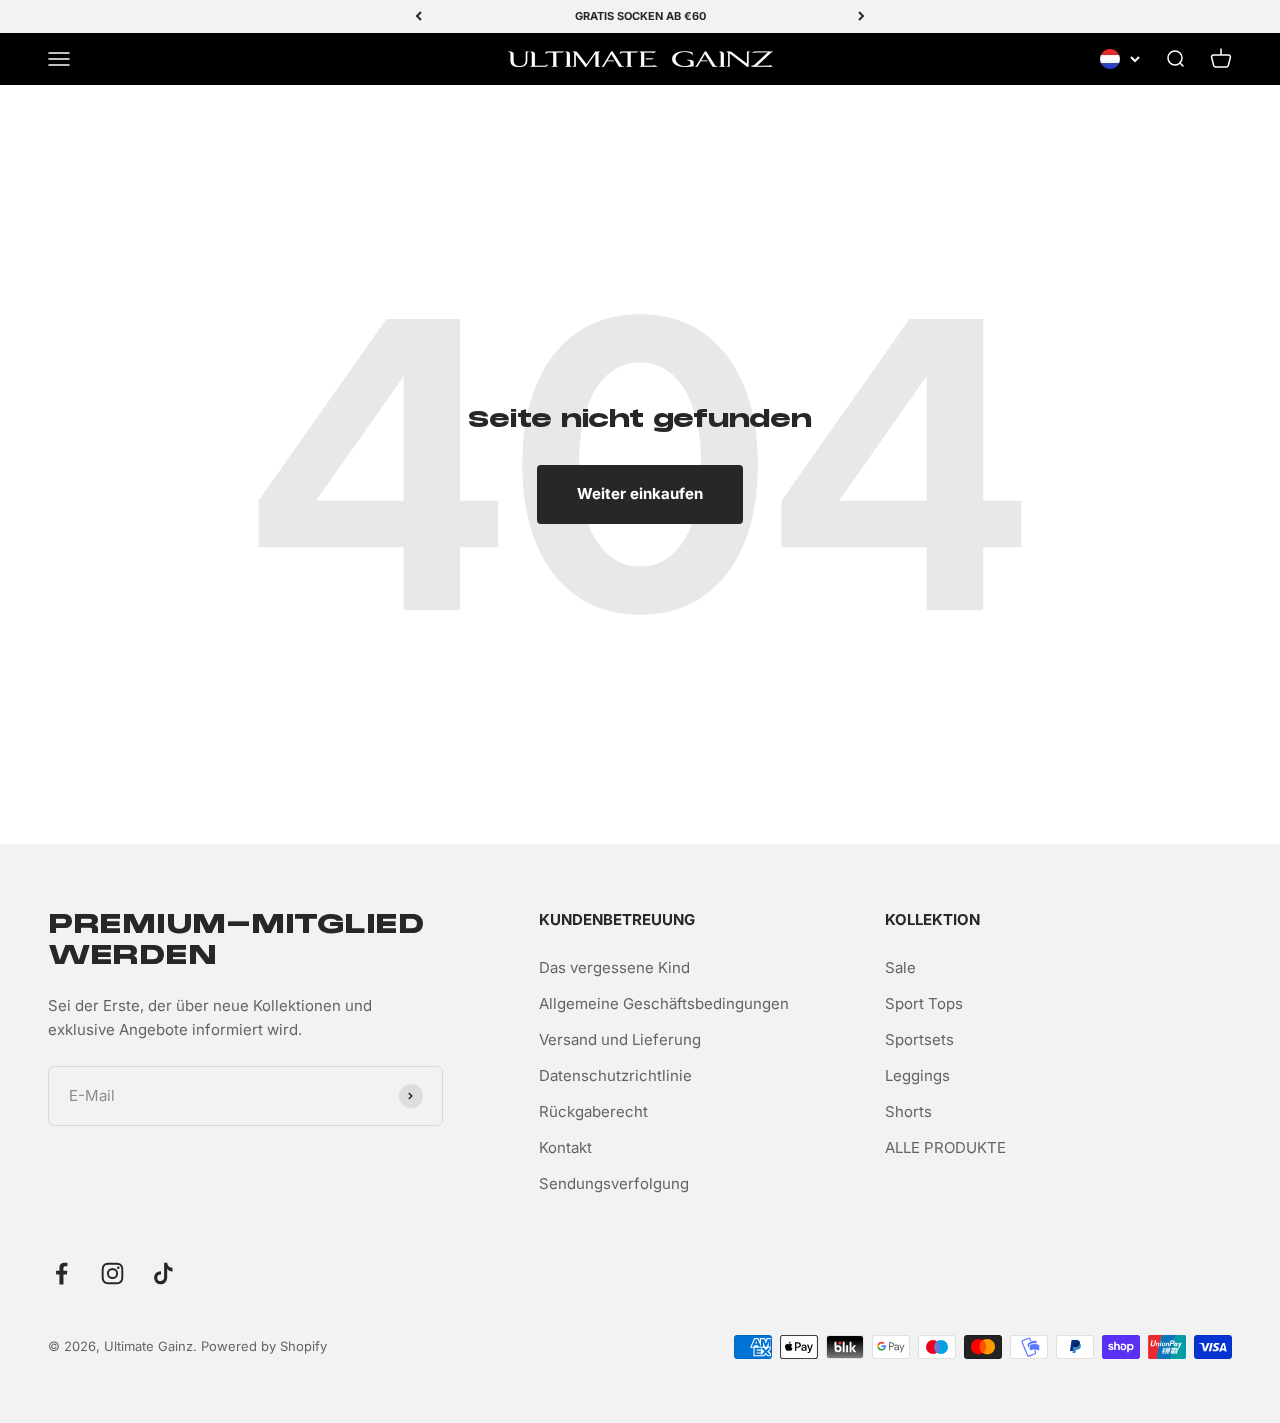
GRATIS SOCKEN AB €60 (640, 16)
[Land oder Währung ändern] (1120, 59)
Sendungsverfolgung (614, 1183)
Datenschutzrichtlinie (615, 1075)
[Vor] (861, 16)
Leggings (917, 1075)
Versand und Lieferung (620, 1039)
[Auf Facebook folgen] (61, 1273)
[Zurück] (418, 16)
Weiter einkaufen (640, 493)
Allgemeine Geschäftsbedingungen (664, 1003)
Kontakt (565, 1147)
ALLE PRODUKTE (945, 1147)
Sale (900, 967)
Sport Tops (924, 1003)
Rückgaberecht (593, 1111)
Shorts (908, 1111)
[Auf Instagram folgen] (112, 1273)
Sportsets (919, 1039)
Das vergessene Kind (614, 967)
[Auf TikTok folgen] (163, 1273)
